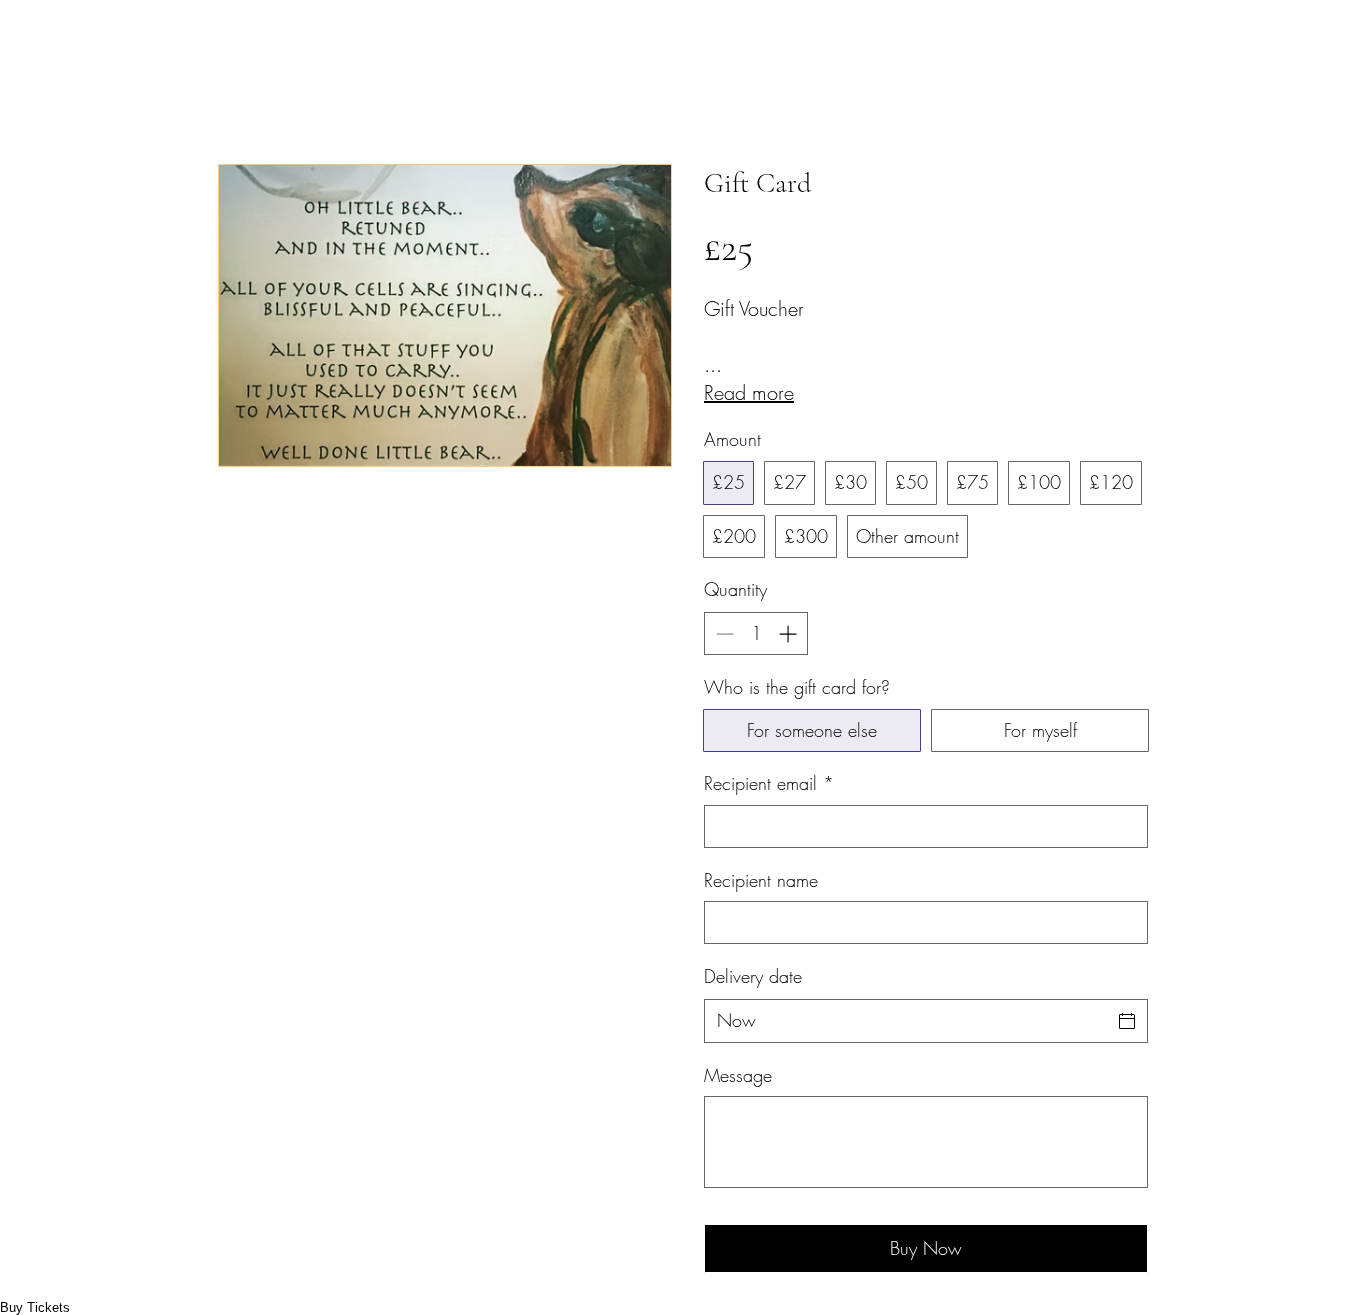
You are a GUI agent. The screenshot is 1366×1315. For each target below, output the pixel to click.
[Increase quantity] (789, 633)
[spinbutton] (756, 633)
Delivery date (753, 976)
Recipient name (761, 880)
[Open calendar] (1127, 1021)
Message (738, 1075)
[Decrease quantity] (722, 633)
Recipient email (769, 783)
